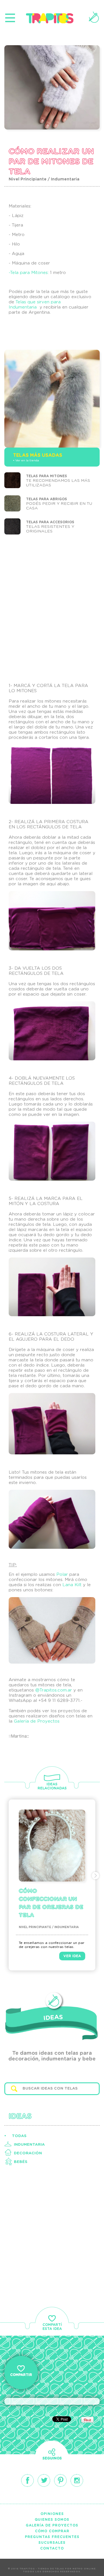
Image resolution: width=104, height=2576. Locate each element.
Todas (19, 2136)
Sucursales (52, 2543)
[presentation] (8, 1876)
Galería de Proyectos (37, 1721)
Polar (62, 1575)
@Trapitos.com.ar (54, 1690)
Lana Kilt (72, 1585)
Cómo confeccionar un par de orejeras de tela (51, 1903)
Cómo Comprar (52, 2531)
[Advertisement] (52, 607)
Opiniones (52, 2514)
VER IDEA (72, 1956)
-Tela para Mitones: (29, 273)
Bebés (21, 2162)
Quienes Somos (52, 2520)
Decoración (28, 2153)
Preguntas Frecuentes (52, 2537)
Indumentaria (29, 2145)
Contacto (52, 2548)
